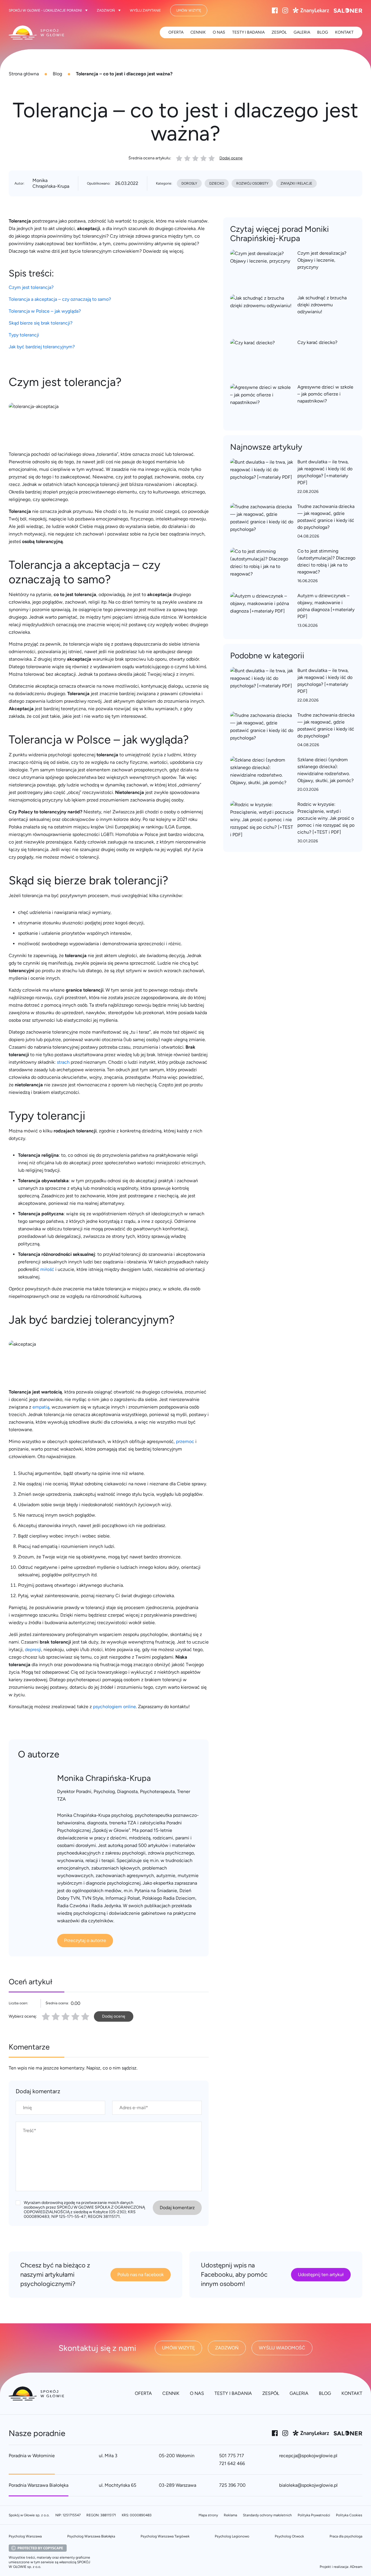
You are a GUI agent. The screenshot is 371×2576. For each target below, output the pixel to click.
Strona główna (24, 74)
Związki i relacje (296, 183)
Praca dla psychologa (346, 2536)
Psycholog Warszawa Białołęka (91, 2536)
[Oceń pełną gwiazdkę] (46, 2016)
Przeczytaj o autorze (85, 1940)
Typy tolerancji (24, 335)
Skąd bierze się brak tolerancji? (41, 323)
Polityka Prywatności (314, 2515)
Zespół (279, 32)
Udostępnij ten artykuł (321, 2275)
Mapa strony (208, 2515)
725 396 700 (232, 2485)
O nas (219, 32)
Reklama (230, 2515)
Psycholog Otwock (289, 2536)
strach (63, 1062)
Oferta (176, 32)
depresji (33, 1649)
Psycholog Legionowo (232, 2536)
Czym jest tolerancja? (31, 287)
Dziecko (217, 183)
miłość (47, 1269)
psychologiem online (114, 1707)
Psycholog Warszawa (25, 2536)
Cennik (198, 32)
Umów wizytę (189, 10)
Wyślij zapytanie (145, 10)
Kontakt (344, 32)
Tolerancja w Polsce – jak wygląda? (45, 311)
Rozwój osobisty (252, 183)
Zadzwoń (106, 10)
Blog (57, 74)
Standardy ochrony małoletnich (267, 2515)
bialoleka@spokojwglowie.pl (308, 2485)
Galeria (302, 32)
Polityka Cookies (349, 2515)
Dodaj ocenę (231, 158)
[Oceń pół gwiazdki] (54, 2016)
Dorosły (189, 183)
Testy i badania (248, 32)
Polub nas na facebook (141, 2275)
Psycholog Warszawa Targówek (165, 2536)
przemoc (185, 1441)
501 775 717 (232, 2456)
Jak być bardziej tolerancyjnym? (42, 347)
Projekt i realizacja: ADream (341, 2567)
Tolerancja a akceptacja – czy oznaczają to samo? (60, 299)
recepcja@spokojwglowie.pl (308, 2456)
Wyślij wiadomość (282, 2348)
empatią (41, 1407)
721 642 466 (232, 2463)
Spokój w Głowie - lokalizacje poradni (45, 10)
